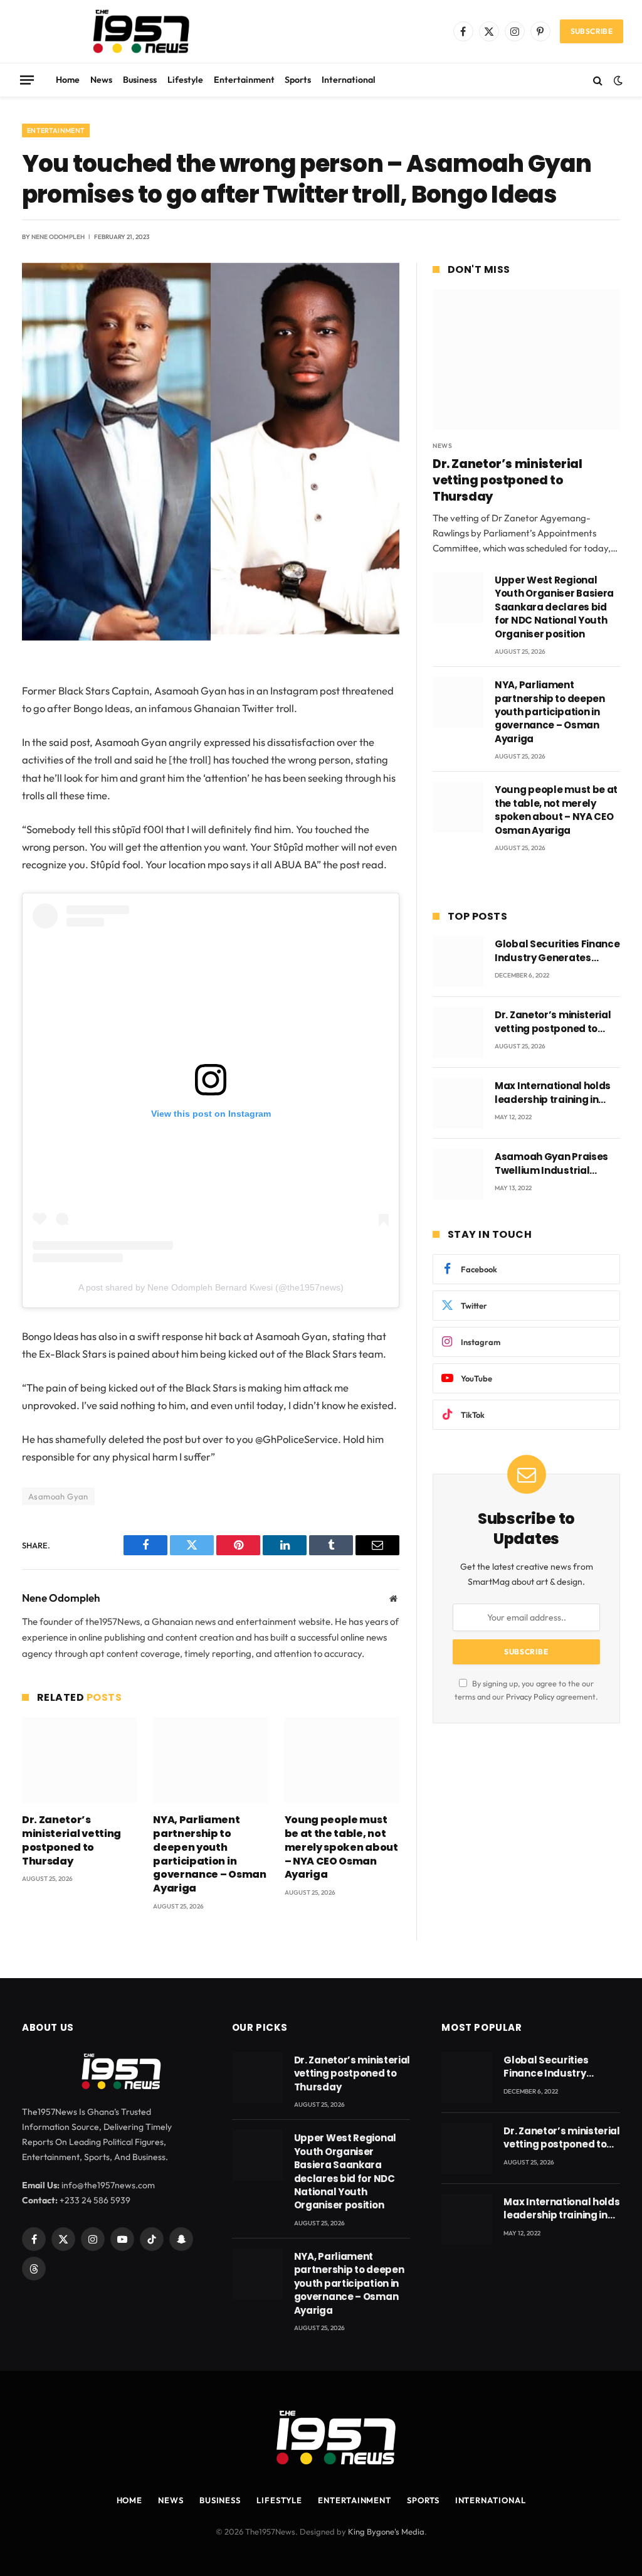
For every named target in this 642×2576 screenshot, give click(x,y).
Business (140, 80)
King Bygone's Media (386, 2531)
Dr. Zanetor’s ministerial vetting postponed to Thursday (71, 1840)
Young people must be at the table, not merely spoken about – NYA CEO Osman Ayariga (341, 1847)
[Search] (598, 80)
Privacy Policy (530, 1696)
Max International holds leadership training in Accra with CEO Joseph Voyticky (553, 1093)
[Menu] (27, 80)
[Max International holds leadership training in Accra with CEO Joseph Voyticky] (458, 1103)
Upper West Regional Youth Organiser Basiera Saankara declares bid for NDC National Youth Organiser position (554, 607)
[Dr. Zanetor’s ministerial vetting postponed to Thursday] (79, 1760)
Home (68, 80)
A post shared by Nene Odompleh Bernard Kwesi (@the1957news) (211, 1287)
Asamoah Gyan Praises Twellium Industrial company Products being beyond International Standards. (556, 1163)
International (349, 80)
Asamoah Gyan (58, 1496)
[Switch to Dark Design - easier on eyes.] (617, 80)
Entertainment (244, 80)
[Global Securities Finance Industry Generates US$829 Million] (458, 961)
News (101, 80)
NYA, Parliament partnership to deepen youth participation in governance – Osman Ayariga (209, 1854)
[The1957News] (130, 31)
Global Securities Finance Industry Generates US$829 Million (557, 951)
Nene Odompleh (58, 237)
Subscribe (592, 31)
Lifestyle (185, 80)
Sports (298, 80)
